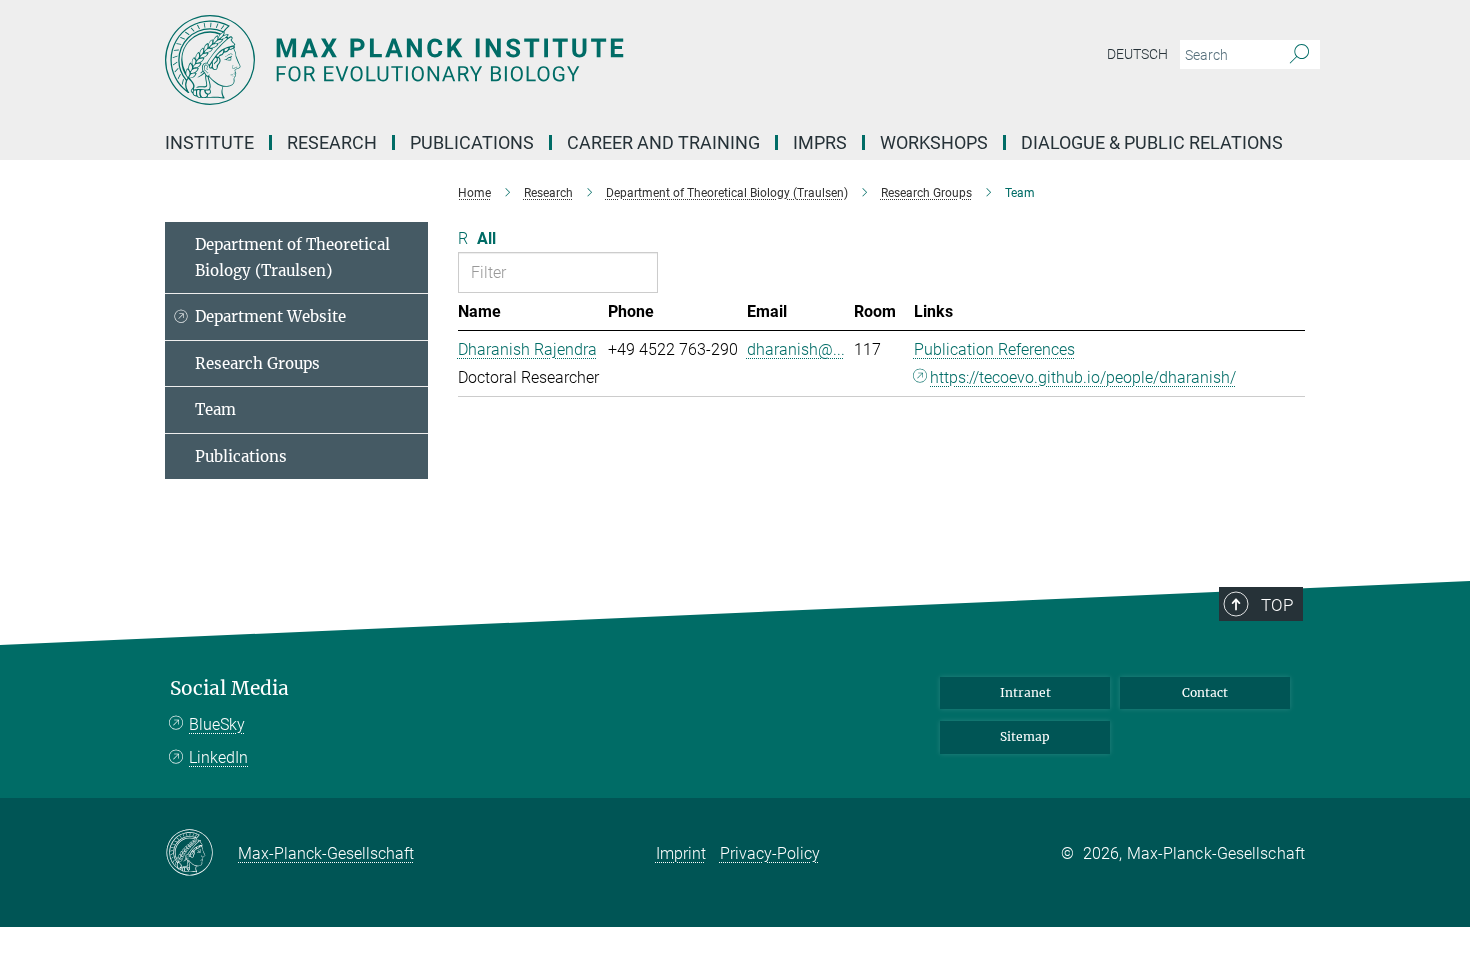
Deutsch (1137, 54)
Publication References (994, 349)
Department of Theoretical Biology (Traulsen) (292, 257)
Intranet (1025, 692)
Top (1277, 605)
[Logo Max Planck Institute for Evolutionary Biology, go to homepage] (540, 60)
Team (215, 409)
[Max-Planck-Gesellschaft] (201, 854)
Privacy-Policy (770, 853)
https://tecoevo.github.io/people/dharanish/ (1083, 377)
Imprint (681, 853)
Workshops (934, 142)
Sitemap (1025, 736)
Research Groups (257, 363)
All (486, 238)
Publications (241, 456)
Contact (1205, 692)
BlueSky (217, 724)
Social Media (229, 688)
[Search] (1299, 55)
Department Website (270, 316)
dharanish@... (796, 349)
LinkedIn (218, 757)
